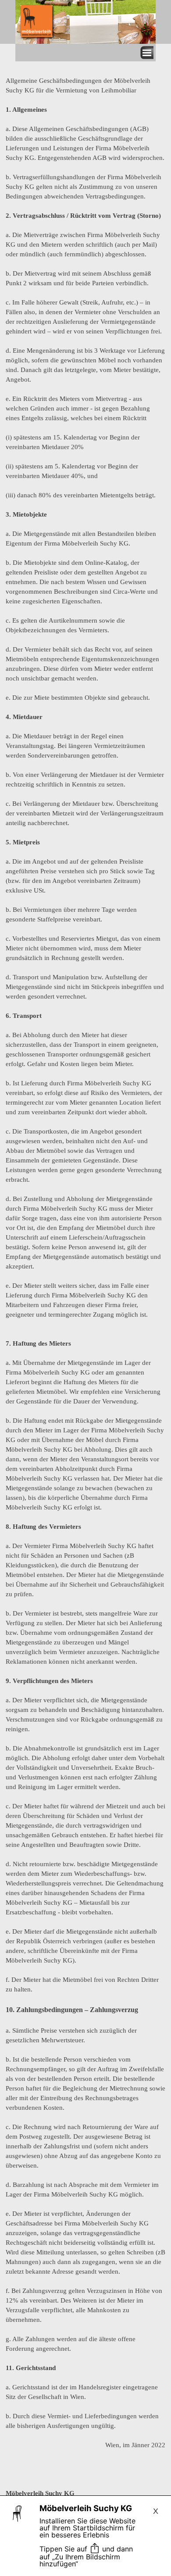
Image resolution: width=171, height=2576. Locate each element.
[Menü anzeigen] (147, 53)
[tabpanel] (85, 1311)
